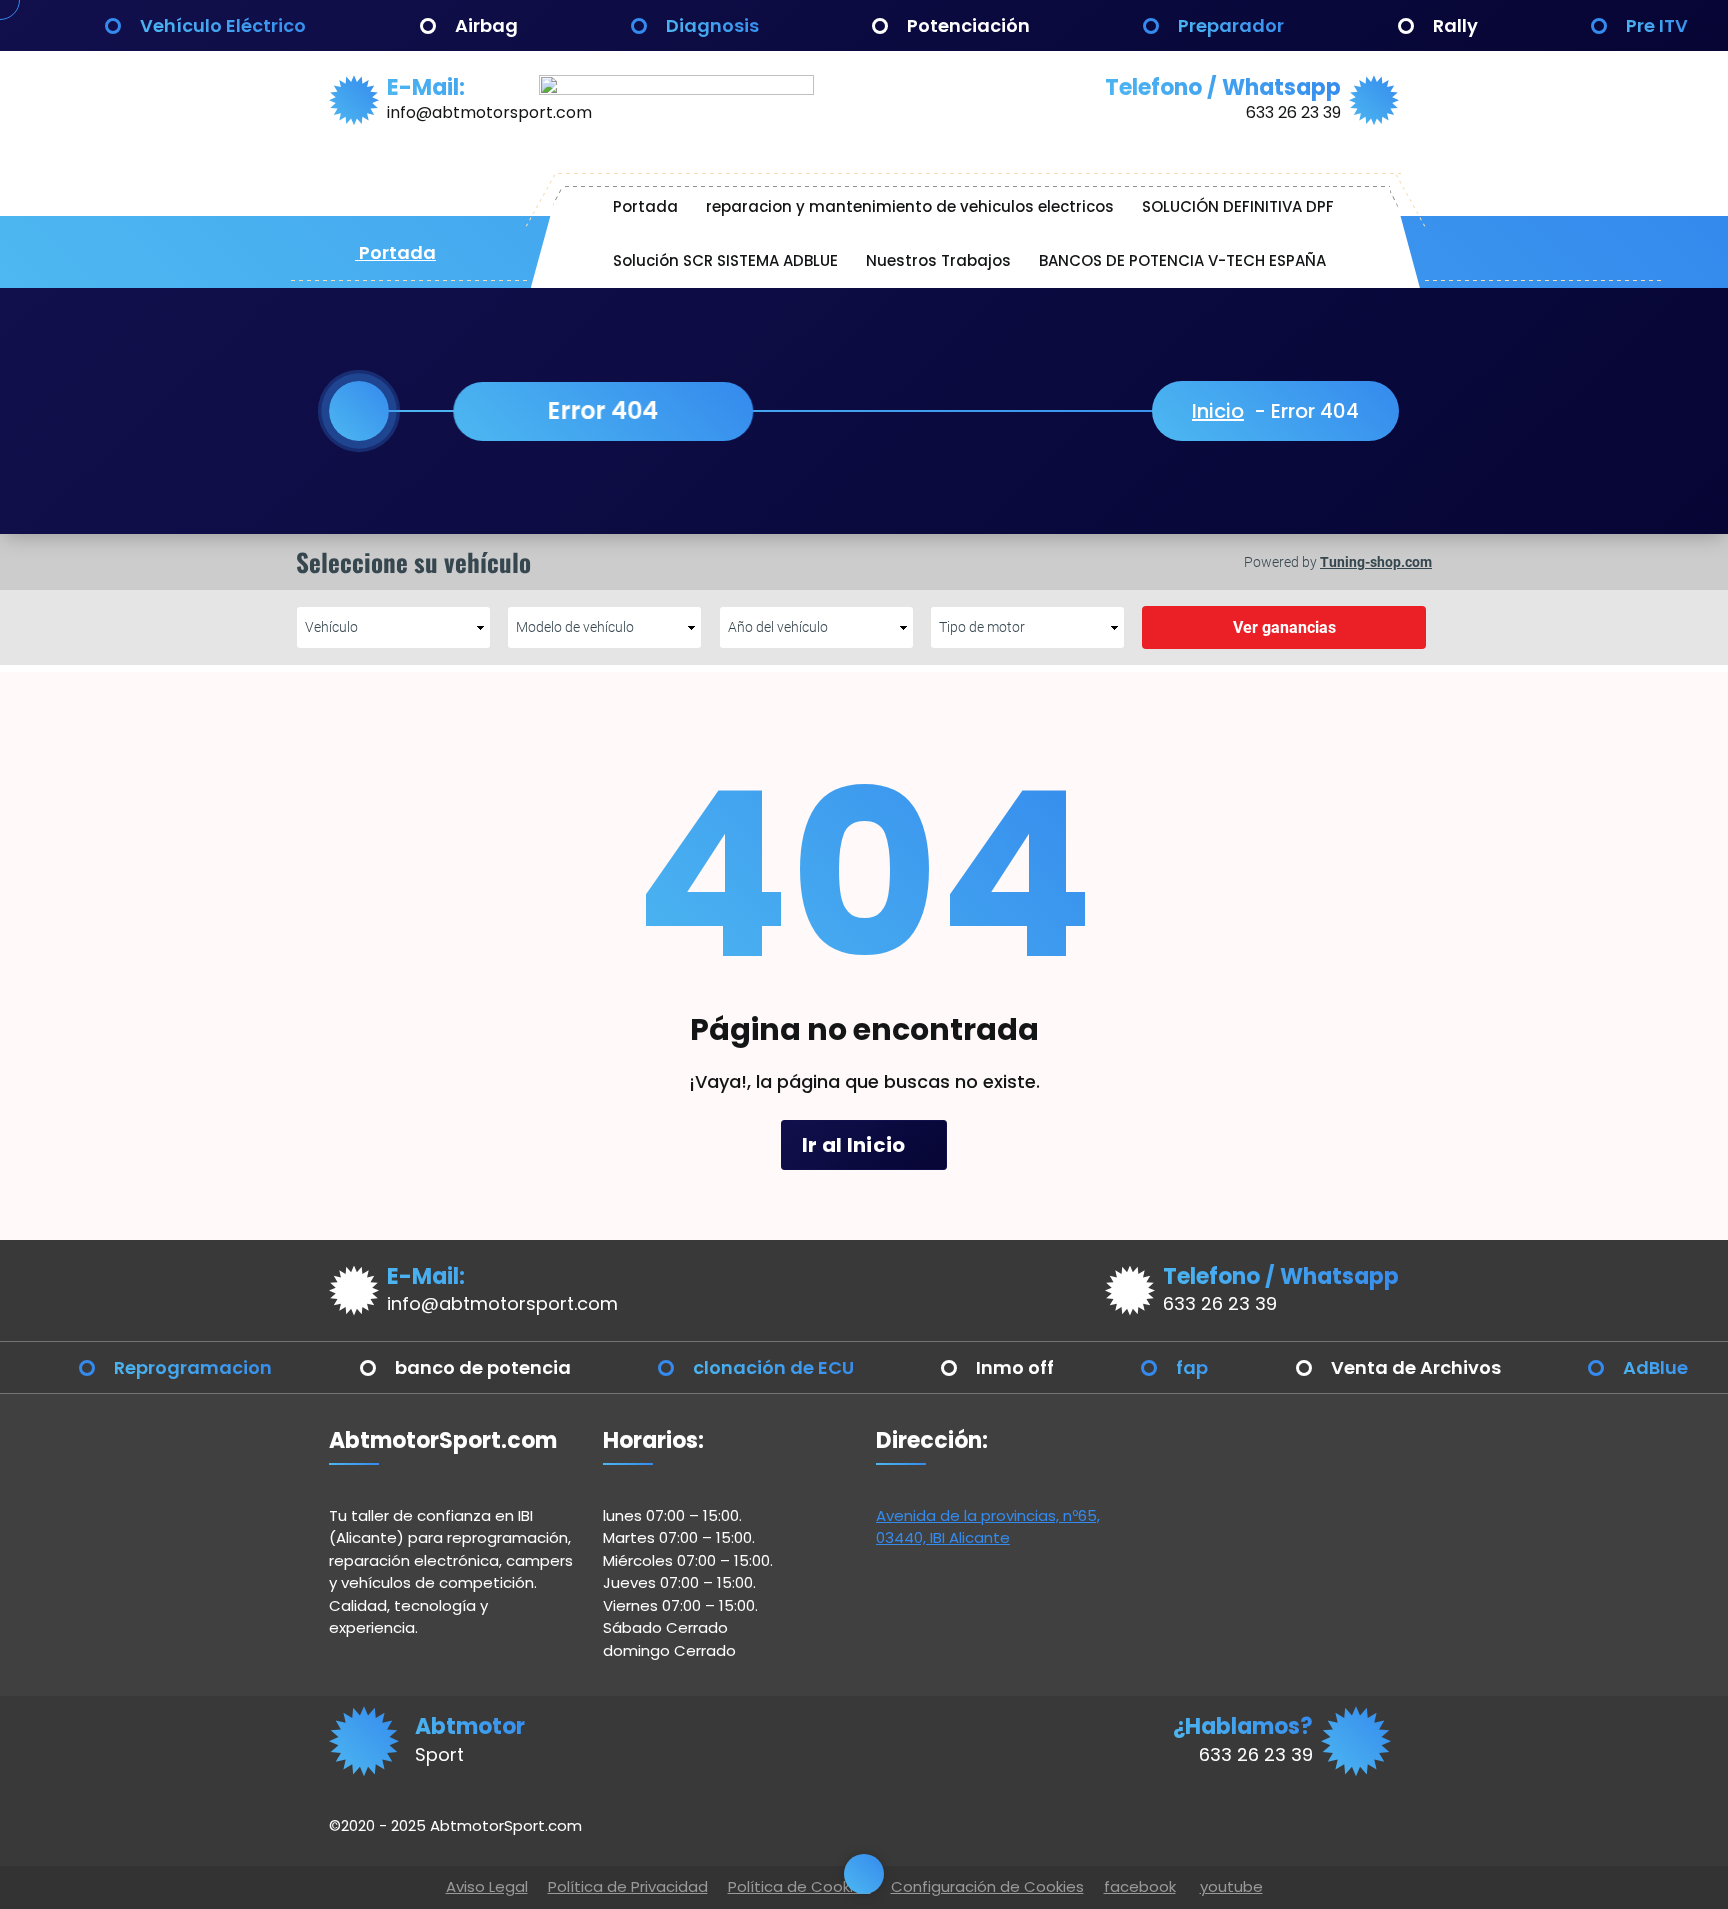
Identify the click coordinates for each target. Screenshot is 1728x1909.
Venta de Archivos (1416, 1367)
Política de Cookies (799, 1886)
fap (1192, 1367)
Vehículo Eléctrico (223, 25)
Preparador (1231, 25)
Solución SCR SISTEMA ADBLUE (725, 260)
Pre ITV (1657, 25)
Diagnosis (712, 25)
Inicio (1218, 411)
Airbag (486, 25)
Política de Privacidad (628, 1886)
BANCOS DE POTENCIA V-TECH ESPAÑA (1182, 260)
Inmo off (1015, 1367)
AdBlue (1655, 1367)
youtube (1231, 1886)
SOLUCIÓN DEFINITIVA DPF (1238, 206)
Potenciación (968, 25)
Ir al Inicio (856, 1145)
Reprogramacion (193, 1367)
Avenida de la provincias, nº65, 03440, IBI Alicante (988, 1527)
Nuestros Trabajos (938, 260)
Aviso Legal (487, 1886)
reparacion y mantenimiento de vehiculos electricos (910, 206)
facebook (1140, 1886)
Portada (395, 252)
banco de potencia (483, 1367)
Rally (1455, 25)
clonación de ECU (773, 1367)
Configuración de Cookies (987, 1886)
